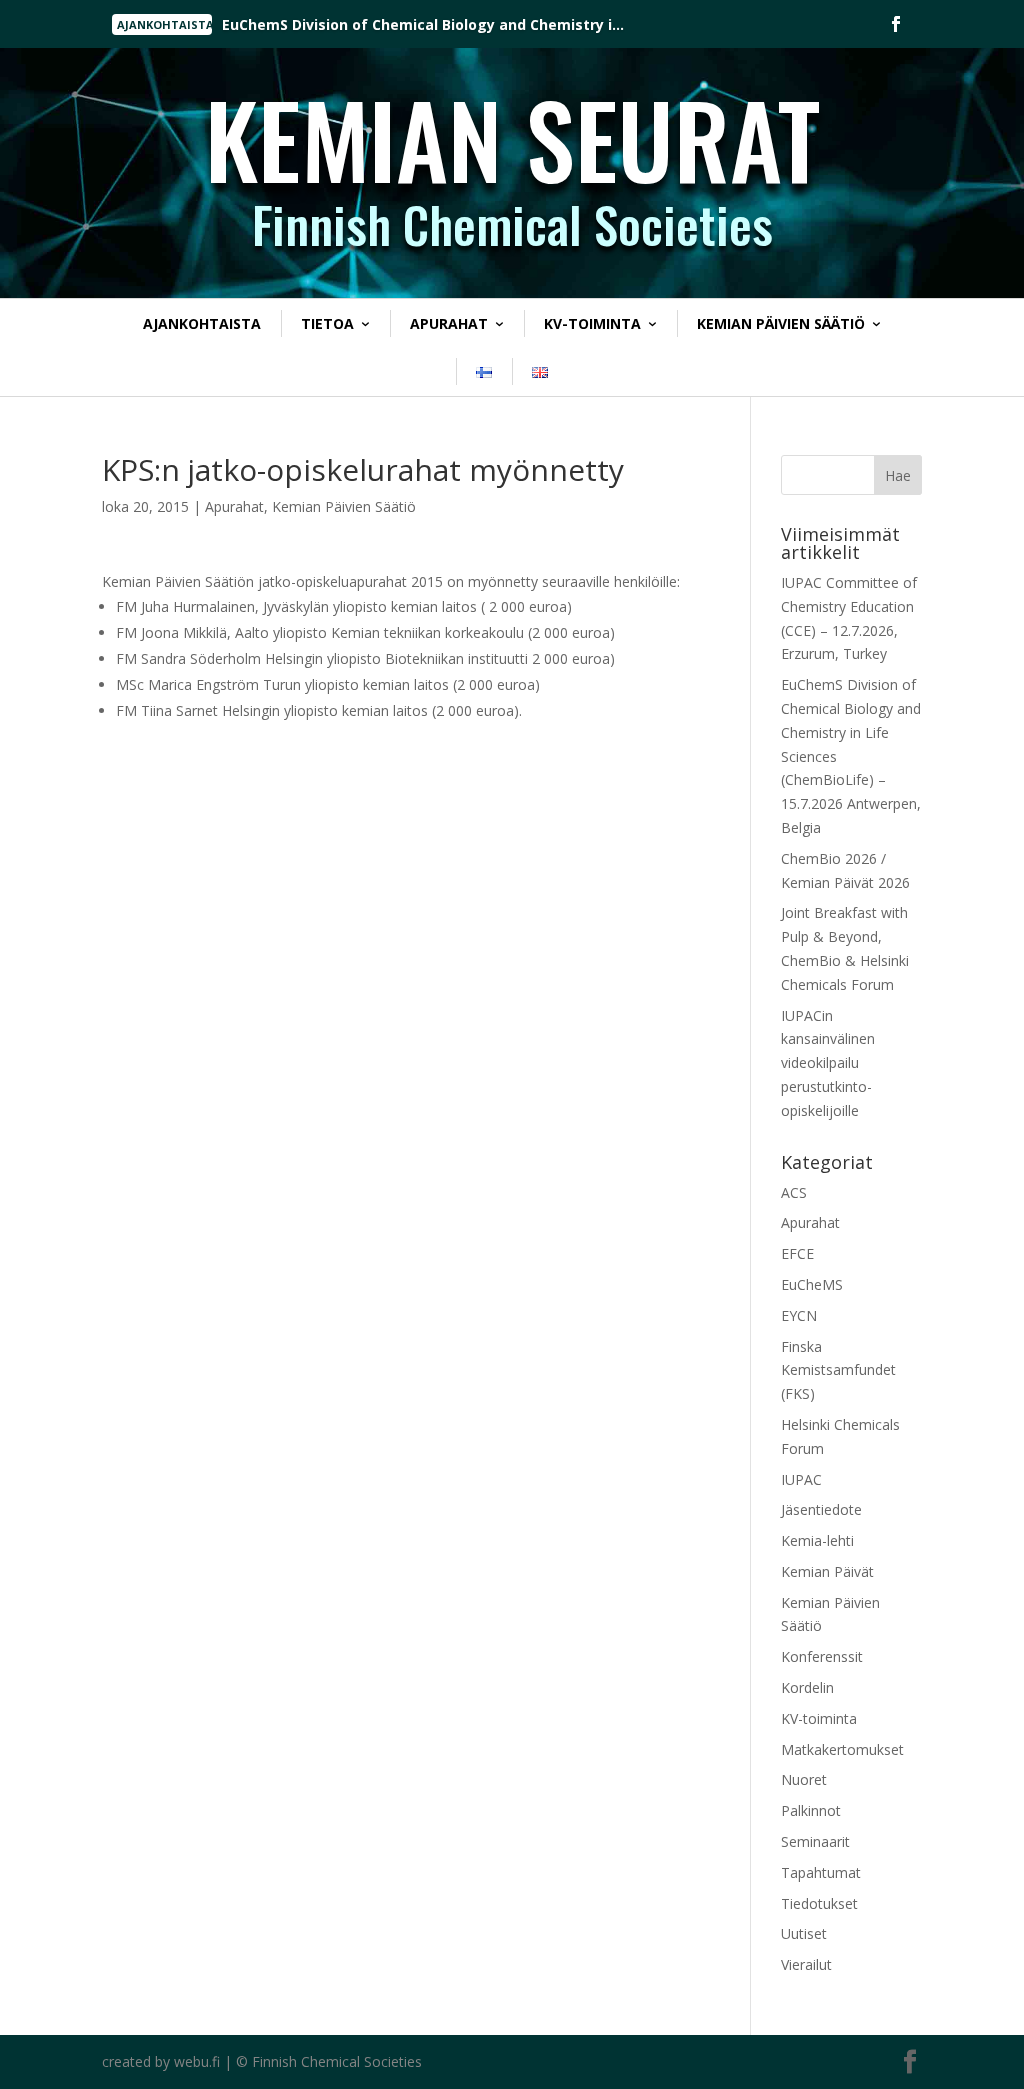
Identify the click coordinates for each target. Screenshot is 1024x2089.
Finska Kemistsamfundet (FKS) (838, 1370)
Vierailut (806, 1964)
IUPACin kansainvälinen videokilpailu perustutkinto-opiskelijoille (828, 1063)
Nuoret (804, 1779)
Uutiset (804, 1933)
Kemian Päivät (827, 1571)
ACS (794, 1192)
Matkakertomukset (842, 1749)
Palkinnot (811, 1810)
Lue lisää (283, 25)
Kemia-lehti (817, 1540)
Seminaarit (815, 1841)
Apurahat (449, 323)
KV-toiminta (592, 323)
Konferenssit (822, 1656)
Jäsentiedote (821, 1509)
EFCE (797, 1253)
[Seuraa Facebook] (896, 24)
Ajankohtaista (202, 323)
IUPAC (801, 1479)
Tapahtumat (821, 1872)
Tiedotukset (819, 1903)
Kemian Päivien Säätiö (781, 323)
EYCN (799, 1315)
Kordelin (807, 1687)
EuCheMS (812, 1284)
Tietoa (327, 323)
